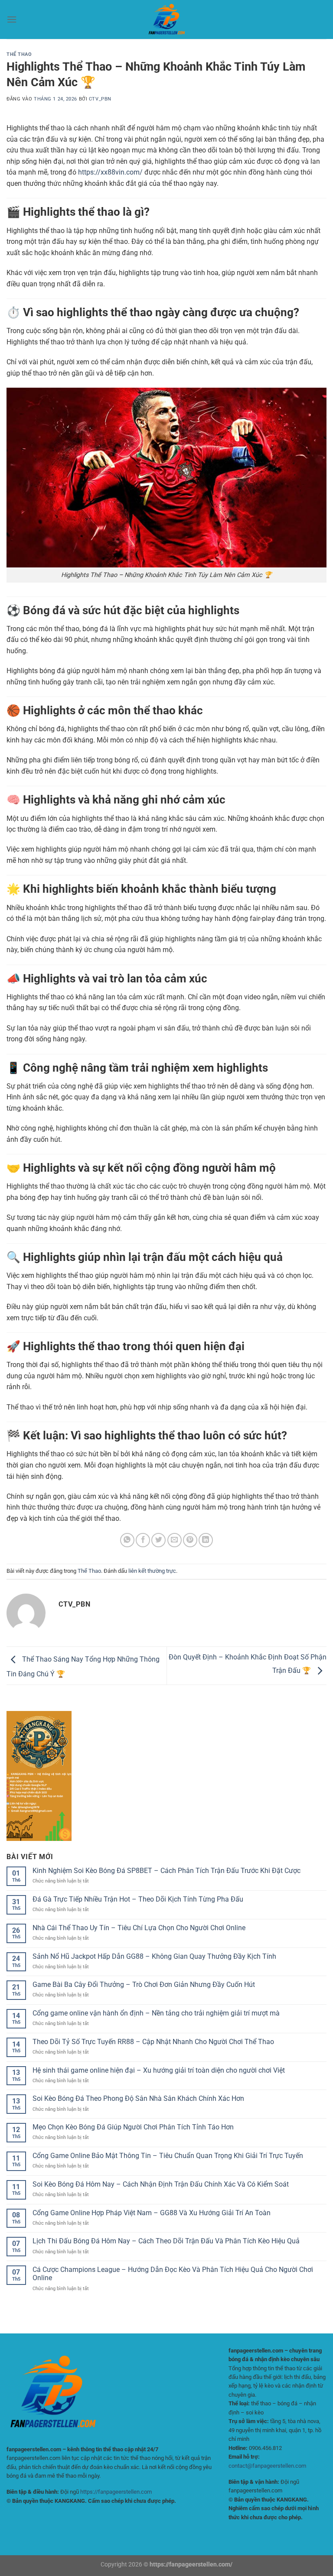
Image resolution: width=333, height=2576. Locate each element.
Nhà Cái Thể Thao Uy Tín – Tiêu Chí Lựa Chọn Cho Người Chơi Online (139, 1928)
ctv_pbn (100, 99)
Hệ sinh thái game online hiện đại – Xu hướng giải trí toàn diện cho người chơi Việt (159, 2070)
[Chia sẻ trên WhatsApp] (127, 1540)
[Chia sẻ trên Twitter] (158, 1540)
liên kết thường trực (152, 1571)
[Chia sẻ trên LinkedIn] (206, 1540)
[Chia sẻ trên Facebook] (143, 1540)
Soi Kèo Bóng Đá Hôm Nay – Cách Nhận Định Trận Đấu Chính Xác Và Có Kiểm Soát (161, 2184)
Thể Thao (19, 54)
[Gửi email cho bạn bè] (175, 1540)
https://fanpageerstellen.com (116, 2492)
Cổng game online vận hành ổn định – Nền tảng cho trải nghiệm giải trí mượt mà (156, 2013)
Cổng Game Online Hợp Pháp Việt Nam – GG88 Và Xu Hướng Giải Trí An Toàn (152, 2213)
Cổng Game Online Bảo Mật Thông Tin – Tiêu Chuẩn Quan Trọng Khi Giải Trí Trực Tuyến (168, 2156)
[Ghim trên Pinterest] (190, 1540)
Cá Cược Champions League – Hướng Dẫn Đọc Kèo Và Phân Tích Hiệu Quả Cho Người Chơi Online (173, 2274)
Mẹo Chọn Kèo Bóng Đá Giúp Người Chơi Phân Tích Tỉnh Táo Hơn (133, 2127)
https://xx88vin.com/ (110, 172)
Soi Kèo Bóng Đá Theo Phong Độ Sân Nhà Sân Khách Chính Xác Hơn (138, 2098)
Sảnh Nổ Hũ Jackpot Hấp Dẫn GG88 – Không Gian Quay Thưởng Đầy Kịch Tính (154, 1956)
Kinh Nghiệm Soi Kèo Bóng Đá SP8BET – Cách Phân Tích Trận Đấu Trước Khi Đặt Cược (166, 1871)
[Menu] (12, 19)
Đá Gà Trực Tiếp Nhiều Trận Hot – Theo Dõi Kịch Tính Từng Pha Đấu (138, 1899)
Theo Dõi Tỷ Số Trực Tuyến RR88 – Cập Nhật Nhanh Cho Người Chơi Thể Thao (153, 2042)
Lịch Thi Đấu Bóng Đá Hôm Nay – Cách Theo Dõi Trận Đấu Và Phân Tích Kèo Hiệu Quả (166, 2241)
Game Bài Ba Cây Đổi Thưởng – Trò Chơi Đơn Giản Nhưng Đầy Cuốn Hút (144, 1985)
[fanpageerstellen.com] (166, 19)
